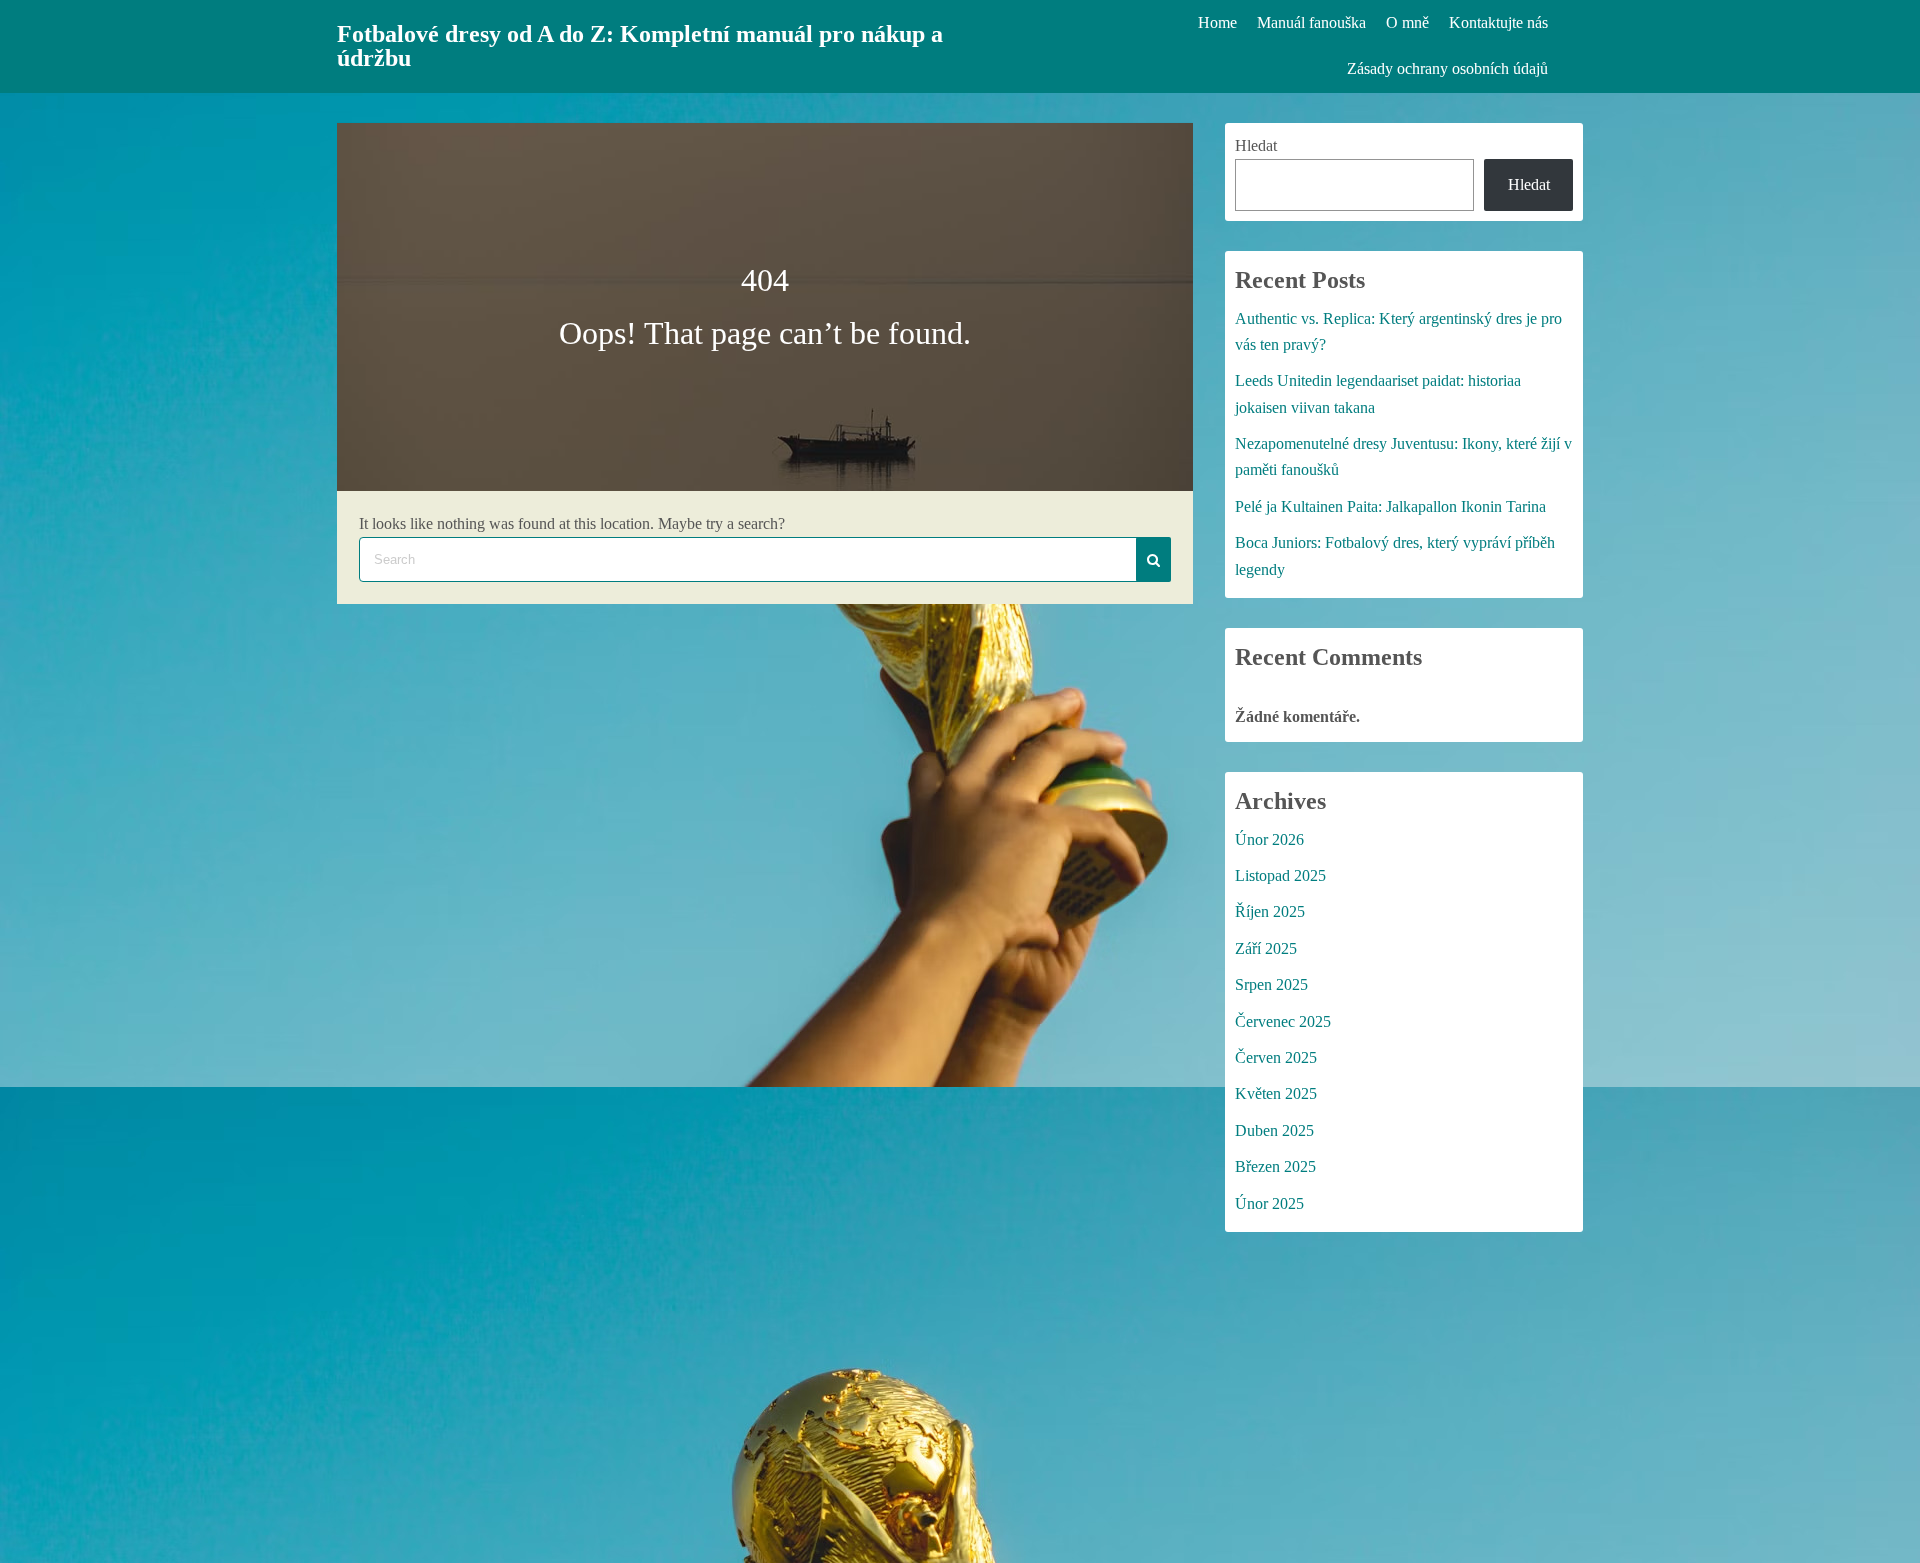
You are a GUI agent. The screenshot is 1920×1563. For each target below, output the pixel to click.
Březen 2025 (1275, 1166)
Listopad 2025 (1280, 875)
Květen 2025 (1276, 1093)
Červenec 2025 (1283, 1021)
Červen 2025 (1276, 1057)
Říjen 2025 (1270, 911)
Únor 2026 (1269, 839)
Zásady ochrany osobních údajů (1447, 68)
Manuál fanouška (1311, 22)
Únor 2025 (1269, 1203)
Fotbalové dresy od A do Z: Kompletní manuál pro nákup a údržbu (640, 46)
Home (1217, 22)
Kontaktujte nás (1498, 22)
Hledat (1256, 145)
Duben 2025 (1274, 1130)
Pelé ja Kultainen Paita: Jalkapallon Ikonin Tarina (1390, 506)
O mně (1407, 22)
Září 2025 (1266, 948)
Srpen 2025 (1271, 984)
